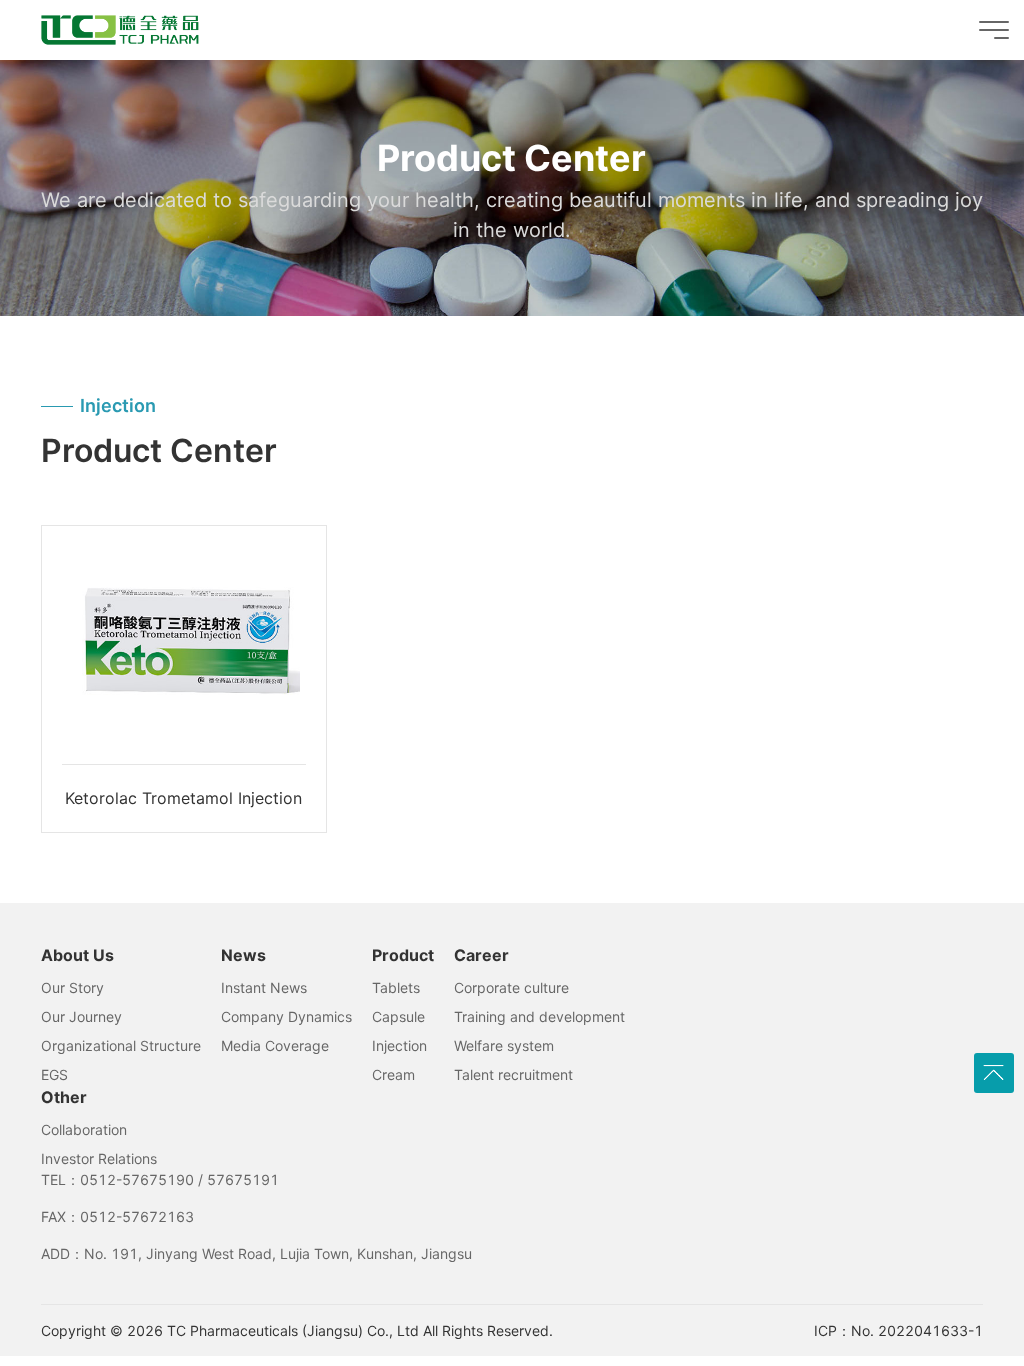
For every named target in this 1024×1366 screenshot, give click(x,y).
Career (481, 955)
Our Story (72, 987)
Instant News (264, 987)
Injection (399, 1045)
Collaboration (84, 1129)
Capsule (398, 1016)
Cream (393, 1074)
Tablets (396, 987)
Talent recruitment (513, 1074)
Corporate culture (511, 987)
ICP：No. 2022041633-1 (898, 1330)
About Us (77, 955)
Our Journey (81, 1016)
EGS (54, 1074)
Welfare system (504, 1045)
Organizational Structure (121, 1045)
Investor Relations (99, 1158)
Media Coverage (275, 1045)
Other (64, 1097)
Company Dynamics (286, 1016)
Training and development (539, 1016)
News (243, 955)
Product (403, 955)
